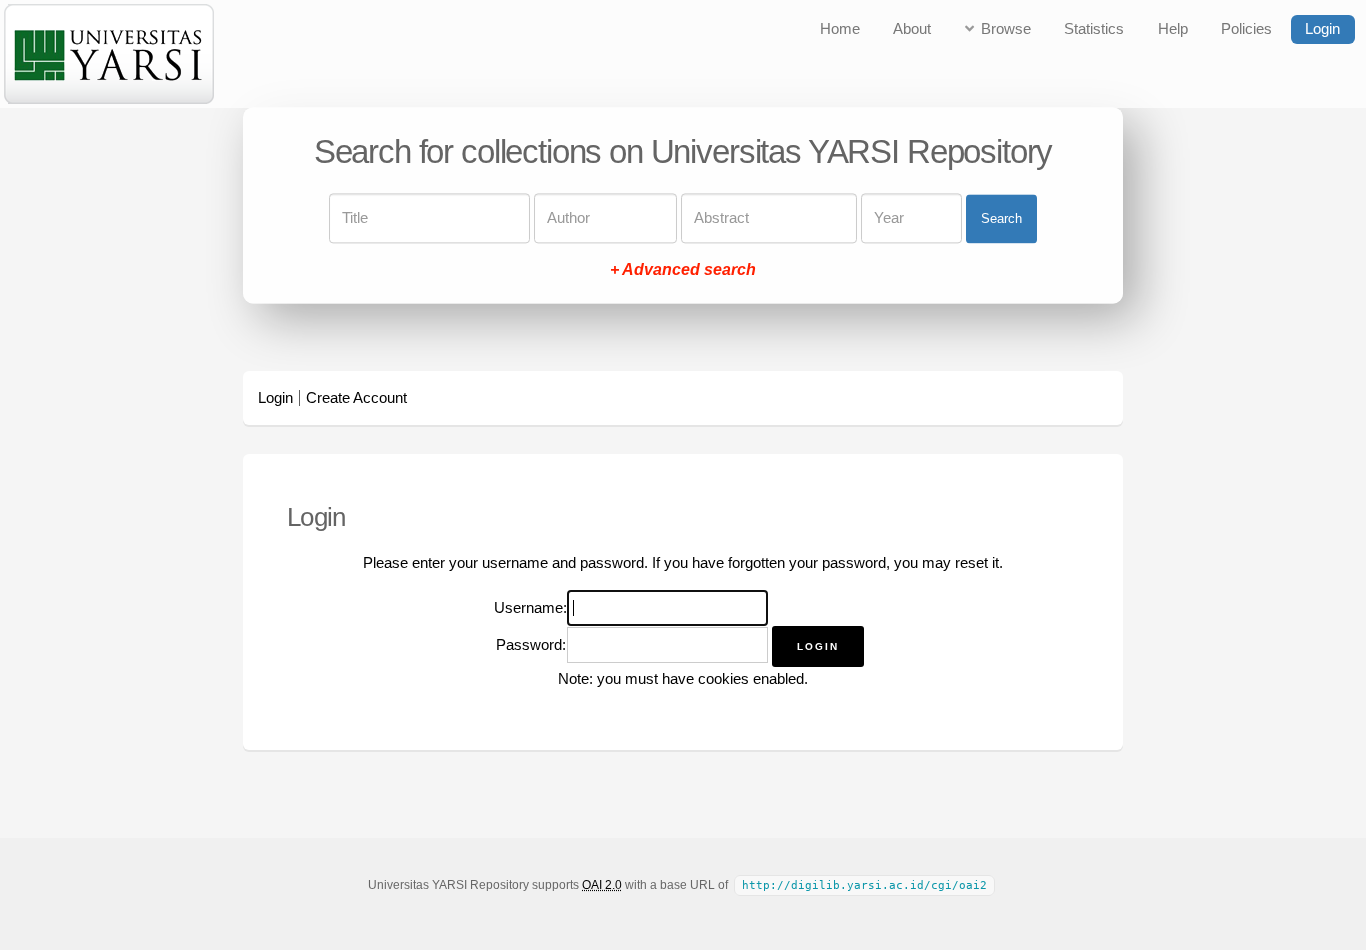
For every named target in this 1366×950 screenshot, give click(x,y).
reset (971, 563)
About (912, 29)
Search (1001, 218)
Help (1173, 29)
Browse (1006, 29)
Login (1322, 29)
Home (840, 29)
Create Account (356, 398)
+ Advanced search (683, 270)
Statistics (1094, 29)
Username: (530, 608)
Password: (531, 645)
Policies (1246, 29)
